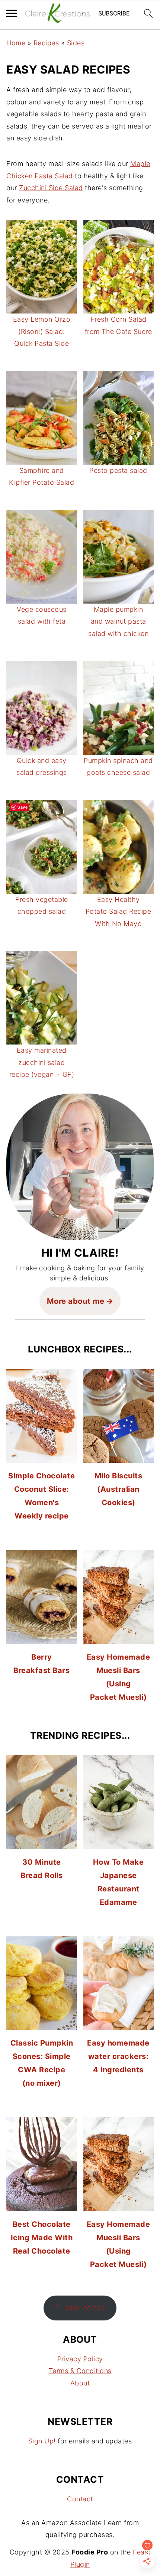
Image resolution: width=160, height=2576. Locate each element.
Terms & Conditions (80, 2371)
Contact (80, 2499)
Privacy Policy (80, 2359)
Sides (76, 43)
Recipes (46, 43)
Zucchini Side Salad (51, 188)
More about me (76, 1301)
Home (16, 43)
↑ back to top (80, 2308)
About (80, 2383)
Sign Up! (42, 2441)
